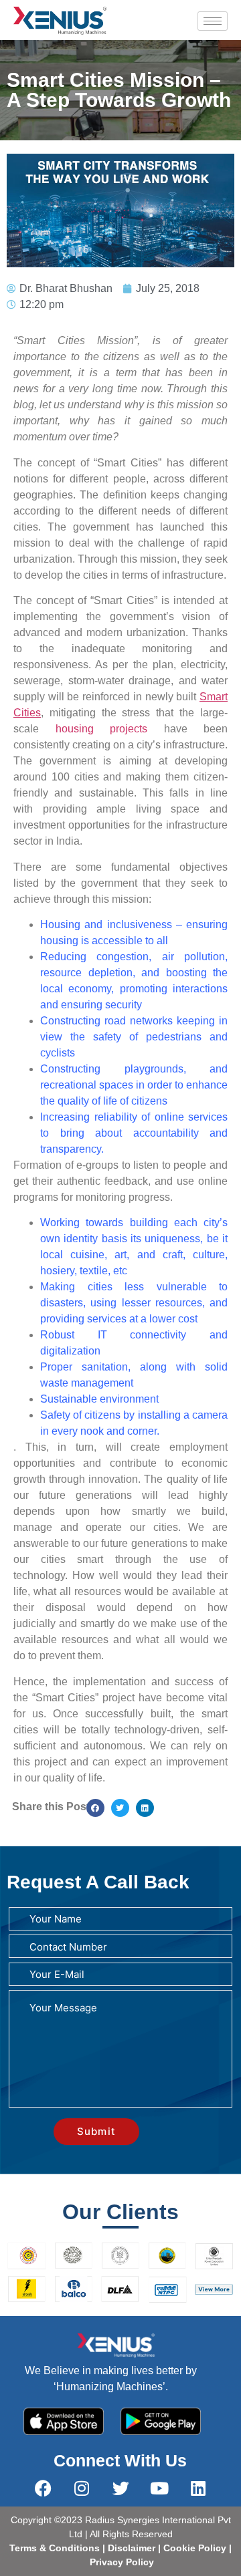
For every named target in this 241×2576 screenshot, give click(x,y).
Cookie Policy (193, 2548)
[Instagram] (82, 2488)
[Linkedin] (198, 2488)
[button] (95, 1808)
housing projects (102, 729)
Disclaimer (133, 2548)
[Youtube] (159, 2488)
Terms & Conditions (55, 2548)
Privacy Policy (120, 2562)
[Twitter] (120, 2488)
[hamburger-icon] (213, 21)
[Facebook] (43, 2488)
